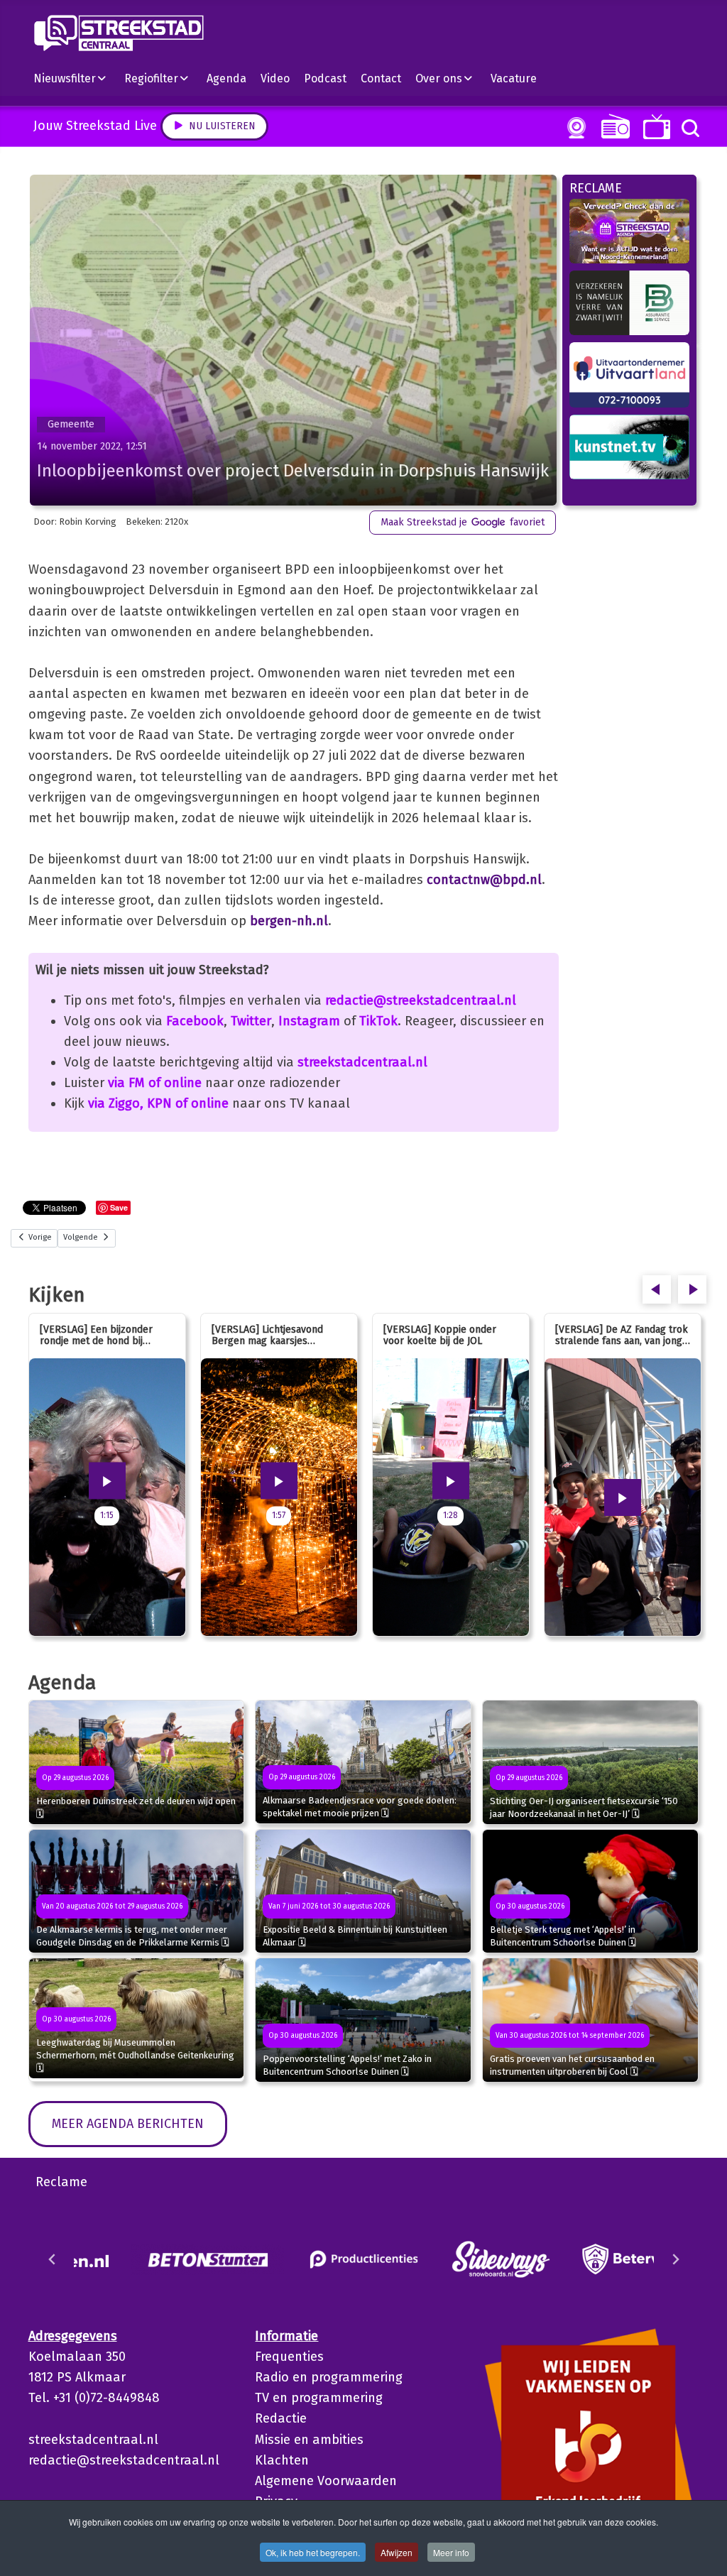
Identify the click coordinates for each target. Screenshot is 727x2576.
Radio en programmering (329, 2377)
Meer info (451, 2552)
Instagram (309, 1021)
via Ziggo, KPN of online (158, 1103)
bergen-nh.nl (289, 921)
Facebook (195, 1021)
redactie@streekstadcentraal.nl (421, 1000)
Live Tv (654, 127)
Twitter (251, 1021)
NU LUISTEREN (612, 126)
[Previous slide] (53, 2259)
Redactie (281, 2418)
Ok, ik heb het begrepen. (313, 2552)
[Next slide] (675, 2259)
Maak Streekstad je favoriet (463, 522)
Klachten (282, 2460)
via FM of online (155, 1083)
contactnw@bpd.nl (484, 880)
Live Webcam (574, 128)
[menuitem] (75, 78)
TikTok (378, 1021)
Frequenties (289, 2357)
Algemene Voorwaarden (326, 2481)
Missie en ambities (309, 2440)
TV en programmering (319, 2398)
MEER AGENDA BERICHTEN (128, 2124)
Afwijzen (397, 2552)
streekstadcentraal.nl (362, 1062)
